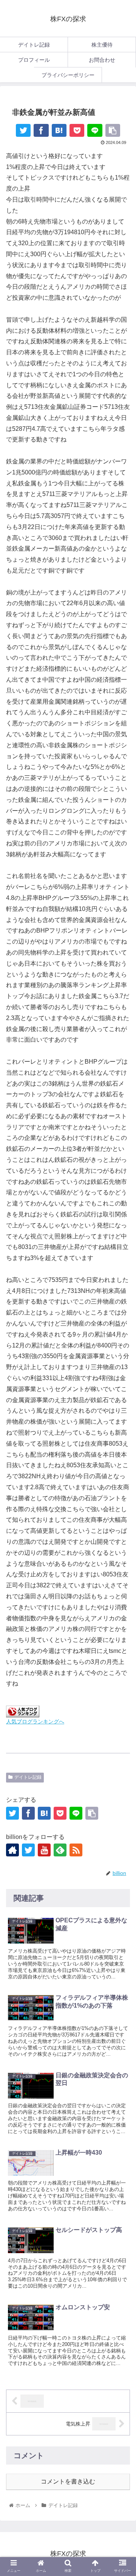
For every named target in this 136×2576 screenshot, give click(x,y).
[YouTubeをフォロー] (44, 1850)
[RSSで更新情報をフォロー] (76, 1850)
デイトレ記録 (28, 1777)
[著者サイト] (12, 1850)
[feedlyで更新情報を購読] (60, 1850)
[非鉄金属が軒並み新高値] (59, 130)
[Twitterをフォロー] (28, 1850)
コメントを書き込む (68, 2481)
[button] (121, 1750)
